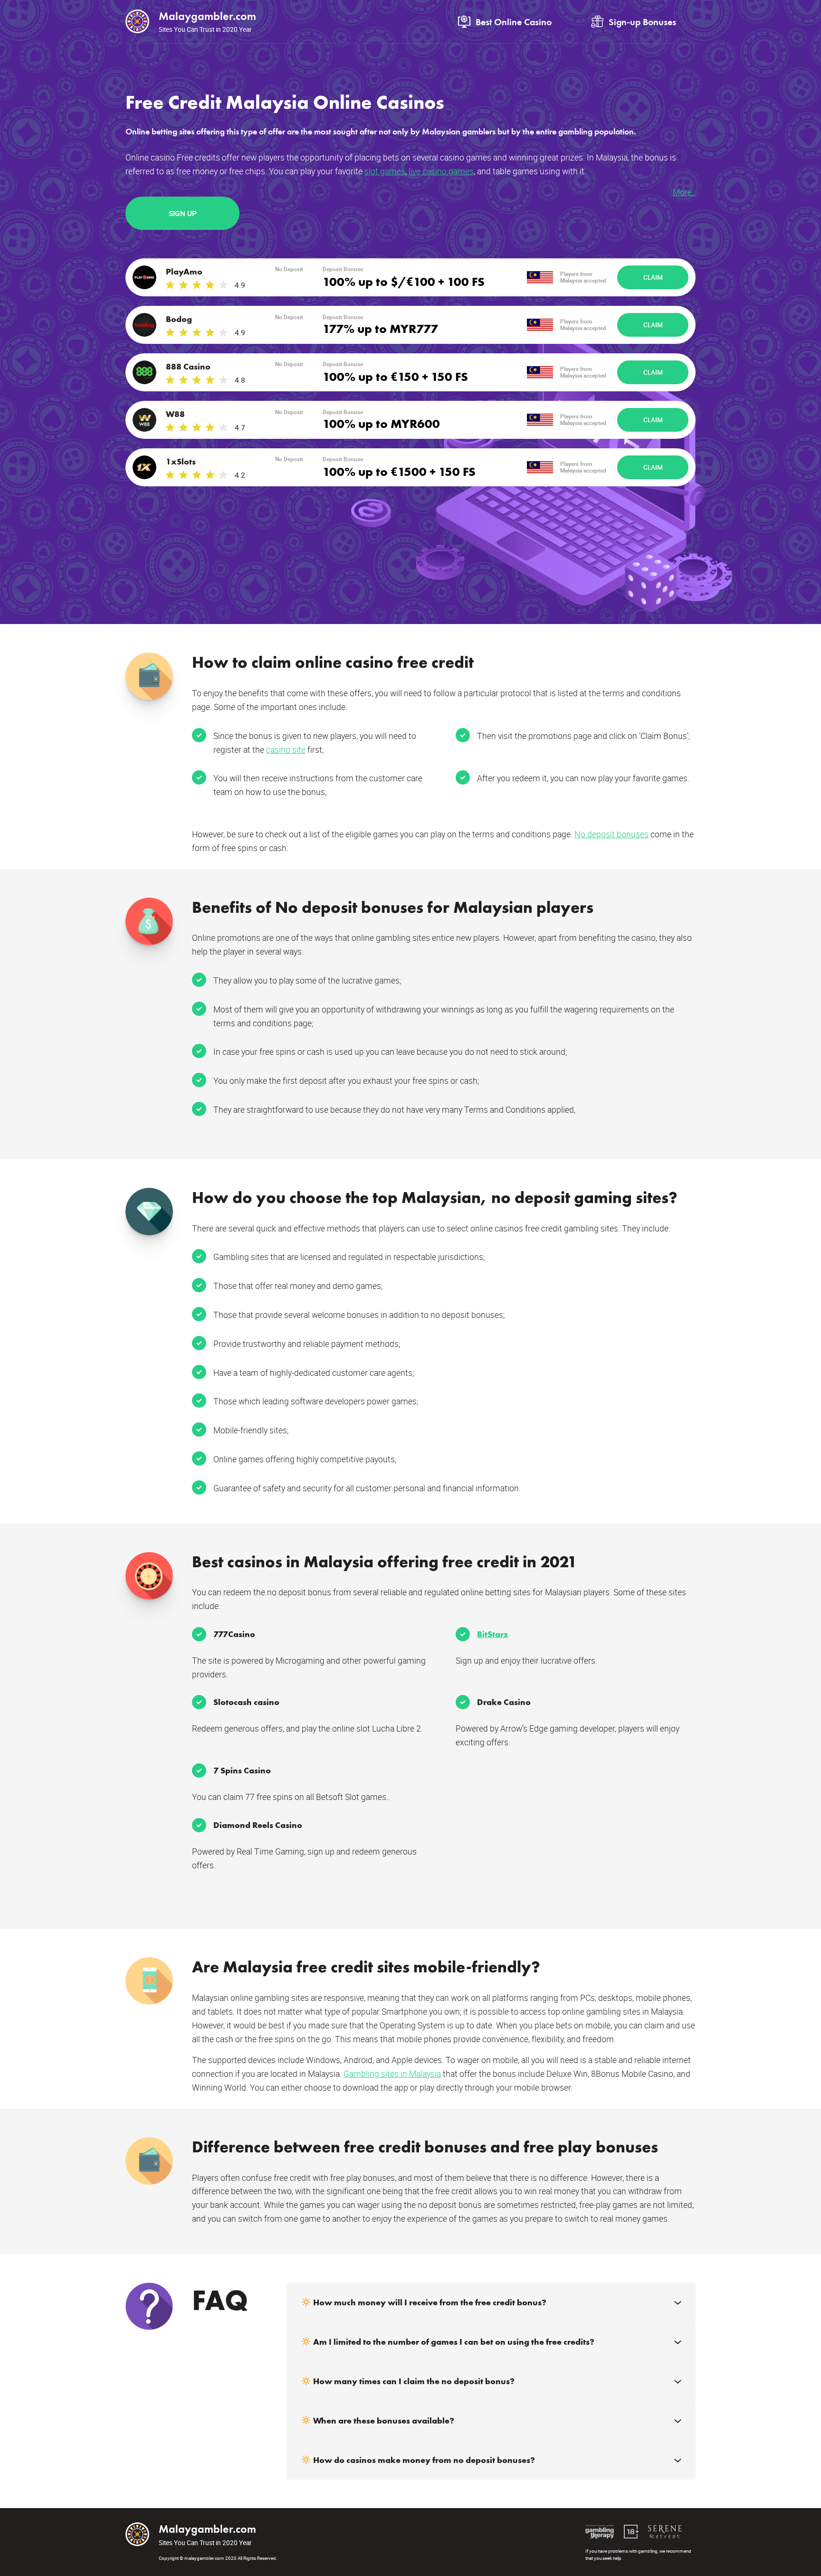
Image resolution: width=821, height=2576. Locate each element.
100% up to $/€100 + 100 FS (404, 281)
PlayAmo (184, 271)
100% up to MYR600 (381, 423)
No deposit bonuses (611, 834)
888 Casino (188, 366)
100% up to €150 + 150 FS (395, 376)
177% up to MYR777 (380, 328)
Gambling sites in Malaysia (392, 2074)
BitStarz (492, 1634)
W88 (175, 414)
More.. (684, 192)
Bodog (179, 319)
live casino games (441, 171)
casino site (286, 749)
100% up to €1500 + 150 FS (399, 471)
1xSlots (181, 461)
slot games (385, 171)
